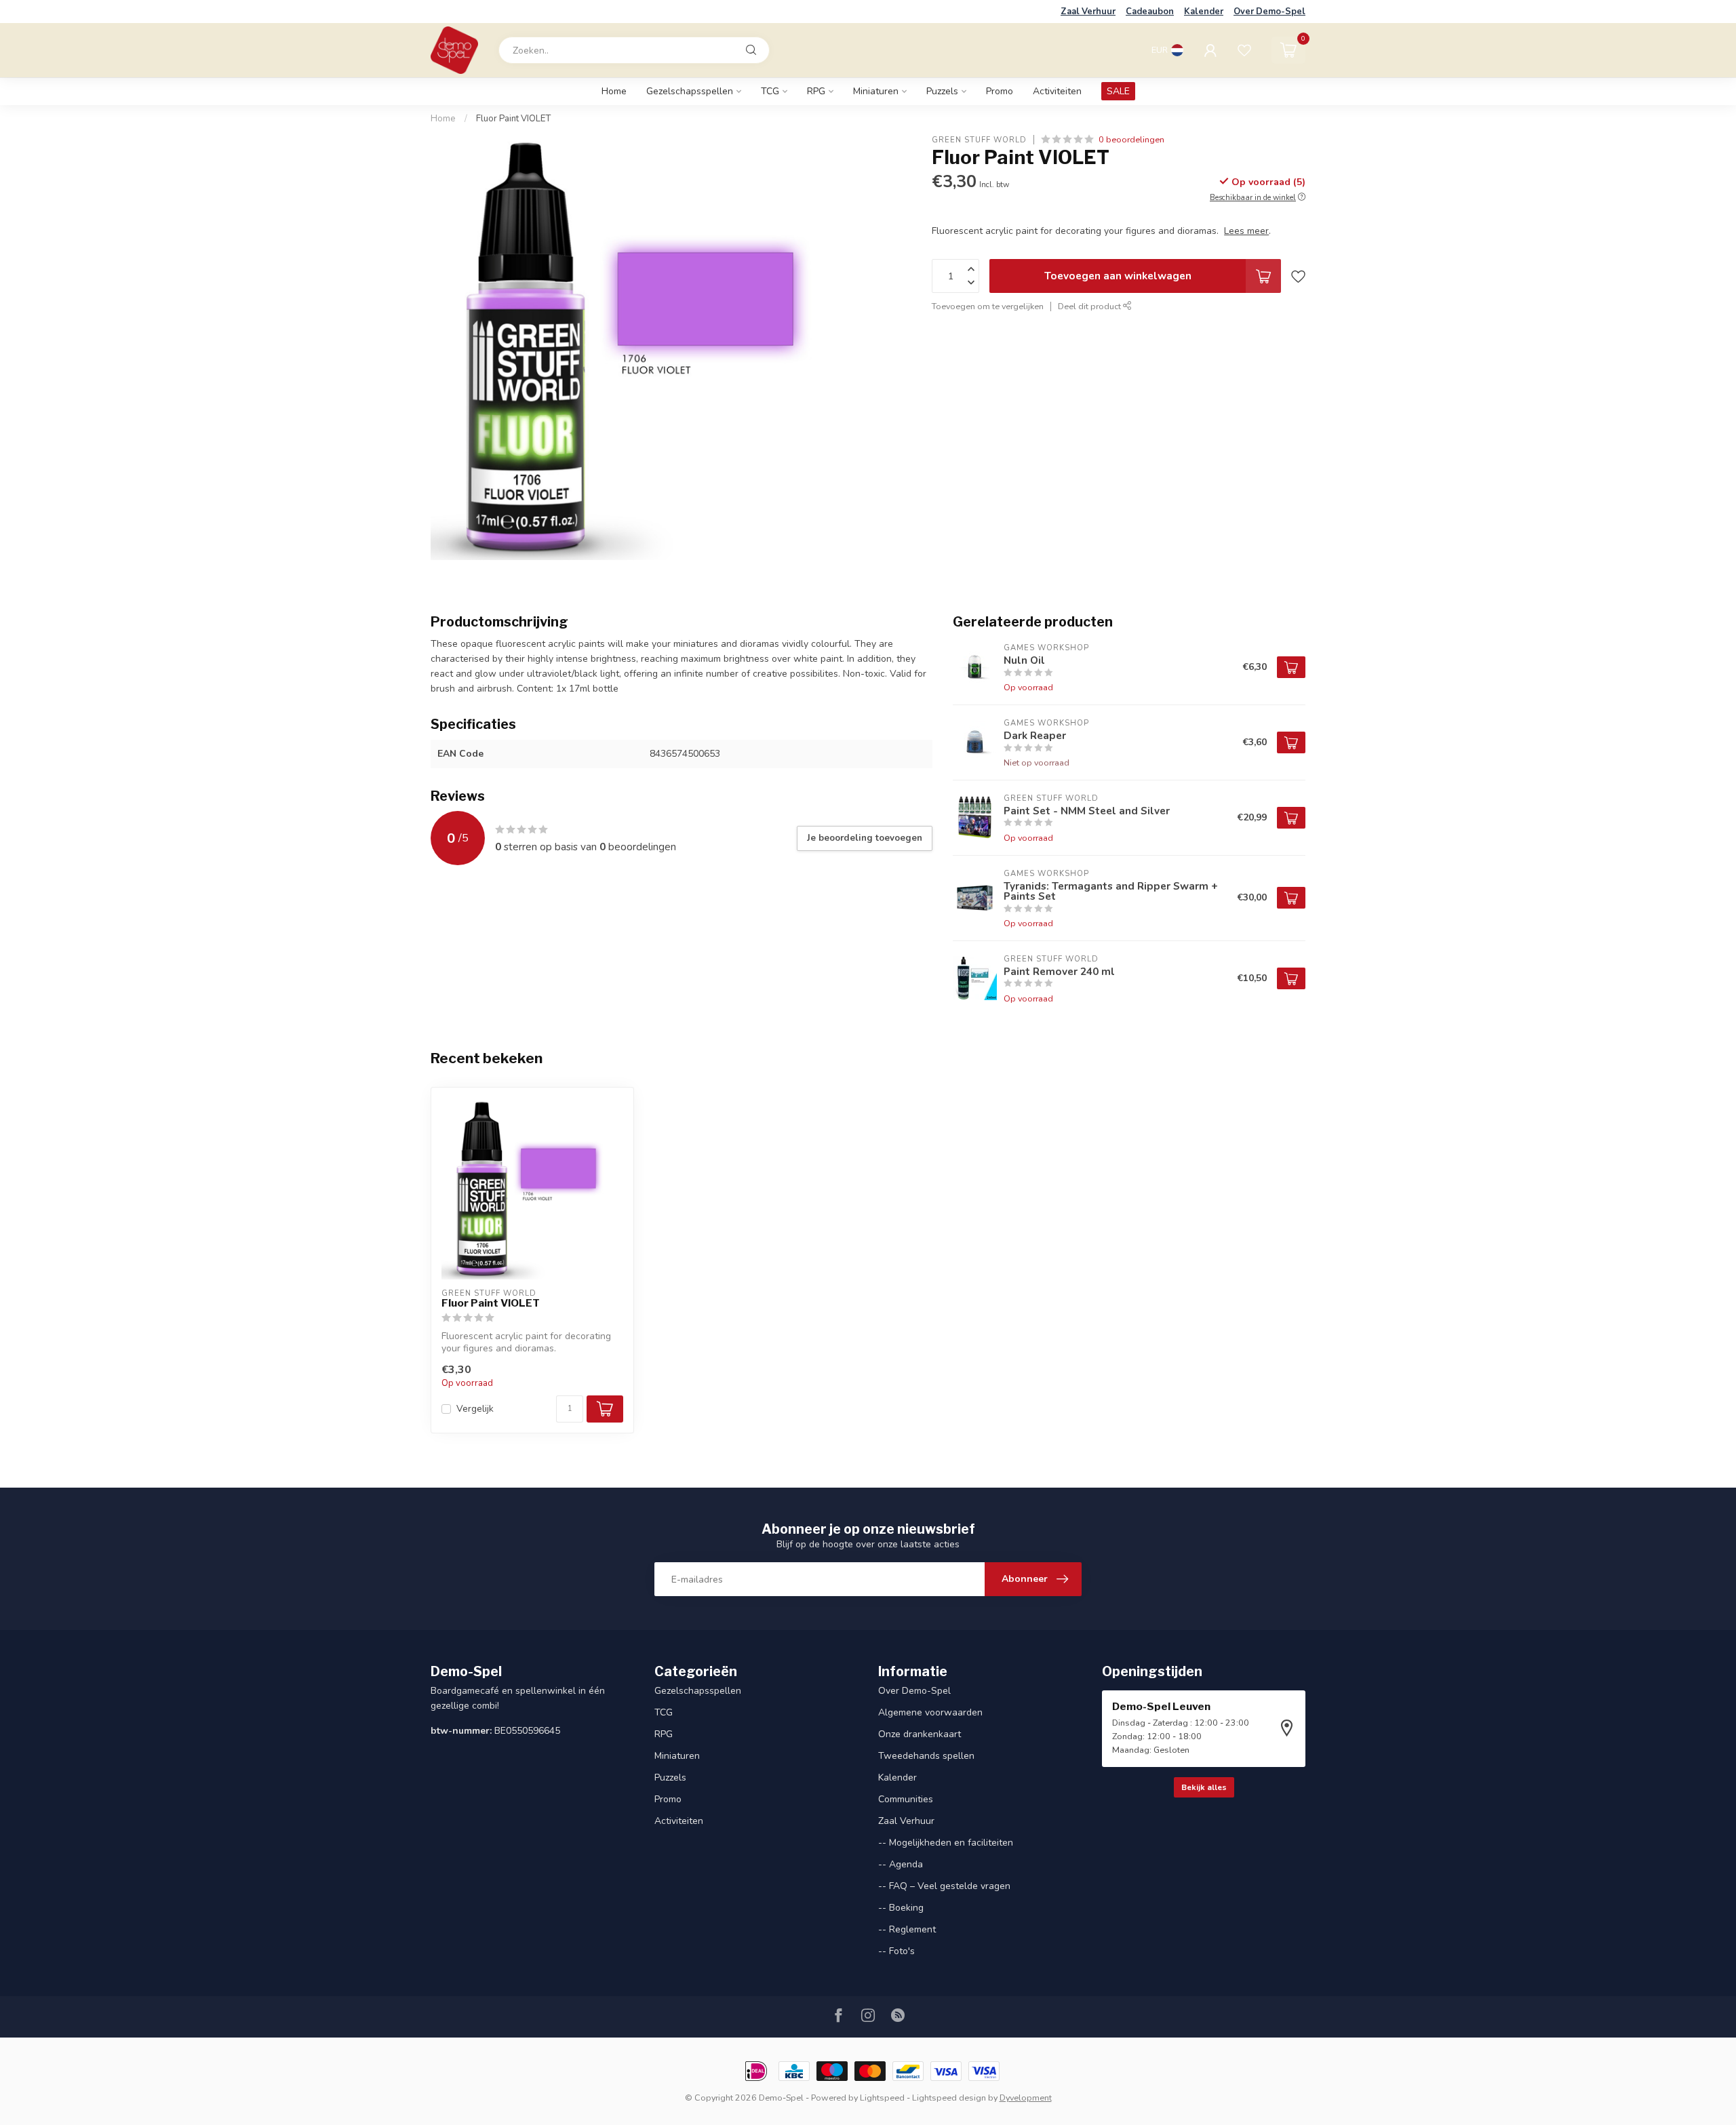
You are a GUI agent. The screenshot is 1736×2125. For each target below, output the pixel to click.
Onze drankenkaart (920, 1734)
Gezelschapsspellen (690, 91)
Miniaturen (876, 91)
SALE (1118, 91)
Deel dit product (1090, 306)
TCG (770, 91)
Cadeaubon (1150, 12)
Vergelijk (475, 1409)
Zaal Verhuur (1088, 12)
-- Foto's (896, 1951)
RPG (816, 91)
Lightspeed (882, 2098)
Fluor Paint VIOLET (513, 119)
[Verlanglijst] (1244, 50)
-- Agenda (901, 1864)
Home (614, 91)
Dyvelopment (1026, 2098)
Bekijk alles (1204, 1787)
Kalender (1204, 12)
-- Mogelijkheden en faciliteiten (946, 1843)
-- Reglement (907, 1929)
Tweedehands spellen (926, 1756)
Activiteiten (1057, 91)
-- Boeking (901, 1908)
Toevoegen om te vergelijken (988, 306)
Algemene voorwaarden (930, 1712)
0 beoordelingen (1131, 139)
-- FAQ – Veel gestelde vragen (944, 1886)
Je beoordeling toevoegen (865, 838)
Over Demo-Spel (1269, 12)
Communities (906, 1799)
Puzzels (942, 91)
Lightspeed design (949, 2098)
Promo (1000, 91)
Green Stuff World (979, 139)
